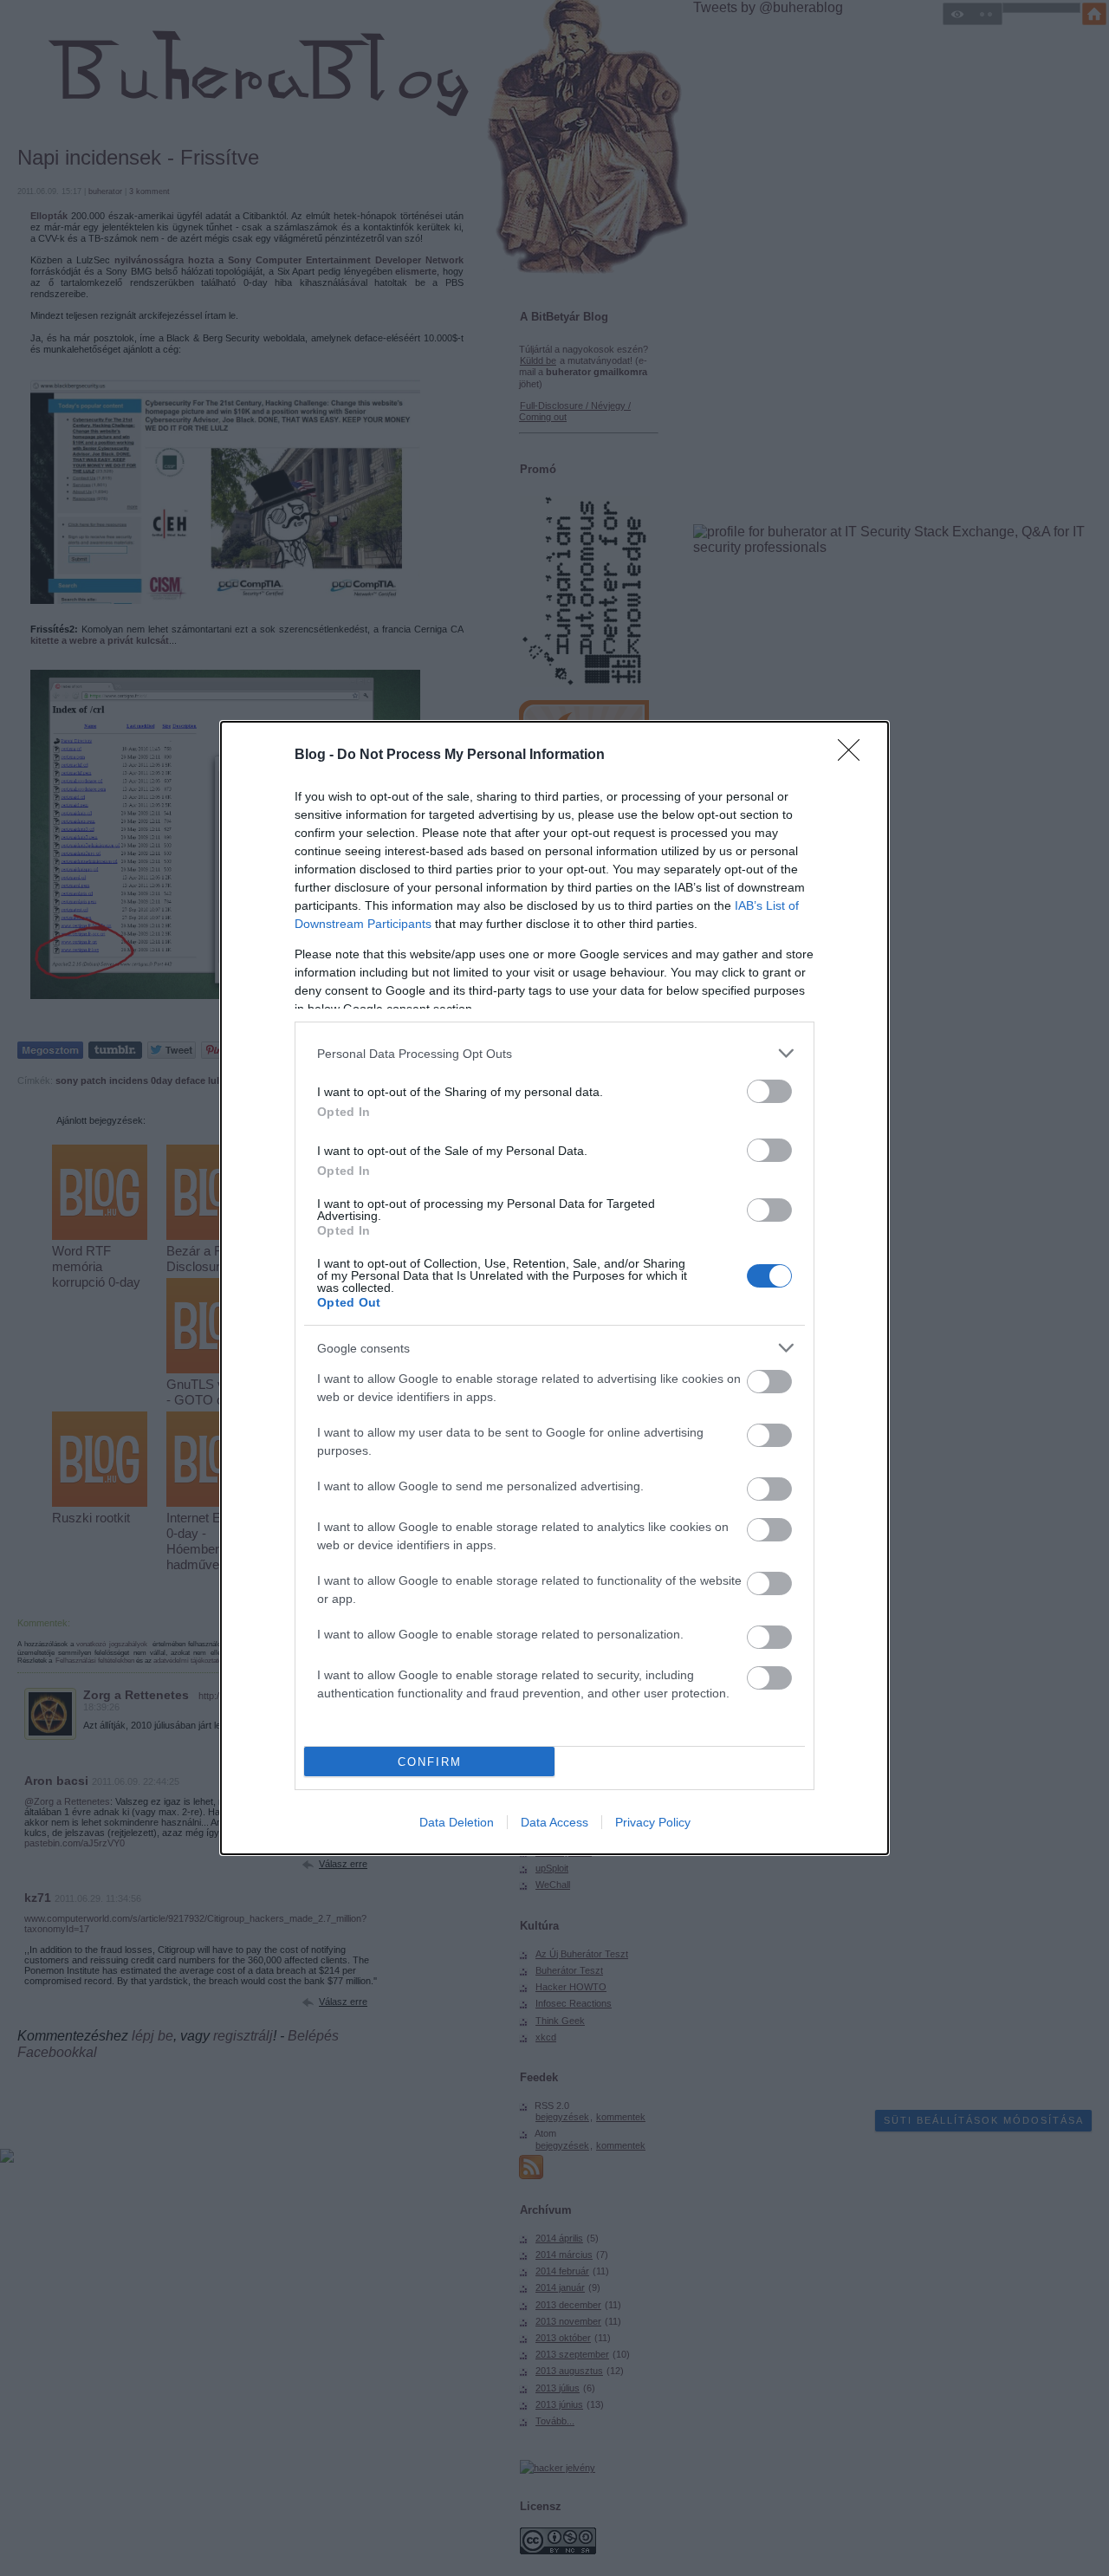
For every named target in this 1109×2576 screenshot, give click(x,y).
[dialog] (554, 1288)
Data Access (554, 1822)
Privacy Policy (653, 1822)
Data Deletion (457, 1822)
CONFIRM (430, 1762)
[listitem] (554, 1053)
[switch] (769, 1091)
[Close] (854, 756)
